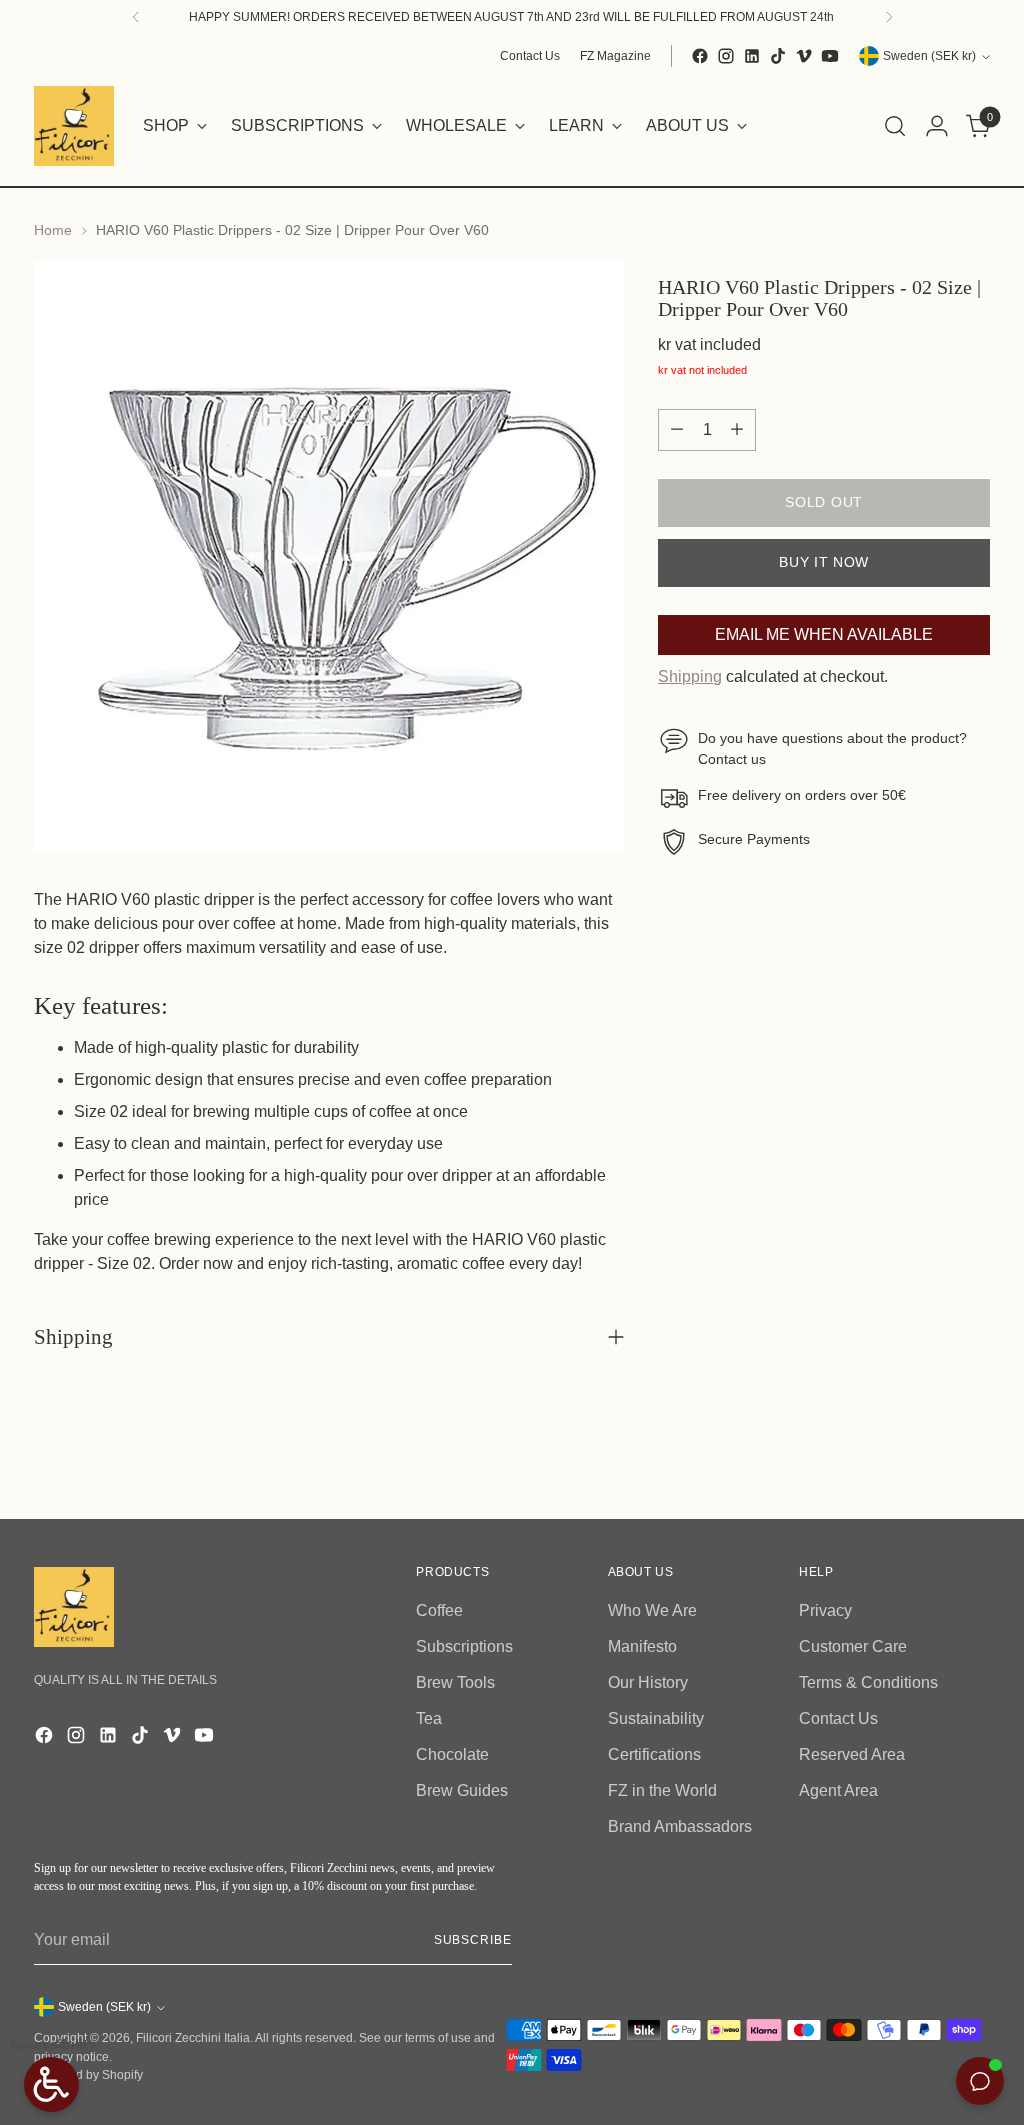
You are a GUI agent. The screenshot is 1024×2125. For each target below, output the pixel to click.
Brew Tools (455, 1682)
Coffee (439, 1610)
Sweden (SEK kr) (929, 56)
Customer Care (853, 1646)
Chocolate (452, 1754)
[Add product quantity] (737, 430)
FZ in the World (662, 1790)
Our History (648, 1682)
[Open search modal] (895, 126)
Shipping (690, 676)
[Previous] (136, 17)
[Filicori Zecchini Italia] (74, 126)
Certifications (654, 1754)
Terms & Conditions (868, 1682)
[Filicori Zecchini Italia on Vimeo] (804, 56)
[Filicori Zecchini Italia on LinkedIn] (752, 56)
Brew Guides (462, 1790)
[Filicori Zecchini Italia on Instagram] (726, 56)
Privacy (825, 1610)
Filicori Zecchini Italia (193, 2038)
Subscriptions (464, 1646)
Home (53, 230)
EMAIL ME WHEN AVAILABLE (824, 634)
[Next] (889, 17)
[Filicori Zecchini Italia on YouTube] (830, 56)
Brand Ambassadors (680, 1826)
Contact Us (838, 1718)
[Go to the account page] (937, 126)
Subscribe (473, 1940)
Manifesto (642, 1646)
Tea (429, 1718)
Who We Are (652, 1610)
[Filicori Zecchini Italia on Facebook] (700, 56)
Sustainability (656, 1718)
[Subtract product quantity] (677, 430)
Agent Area (838, 1790)
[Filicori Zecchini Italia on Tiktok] (778, 56)
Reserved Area (852, 1754)
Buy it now (824, 562)
